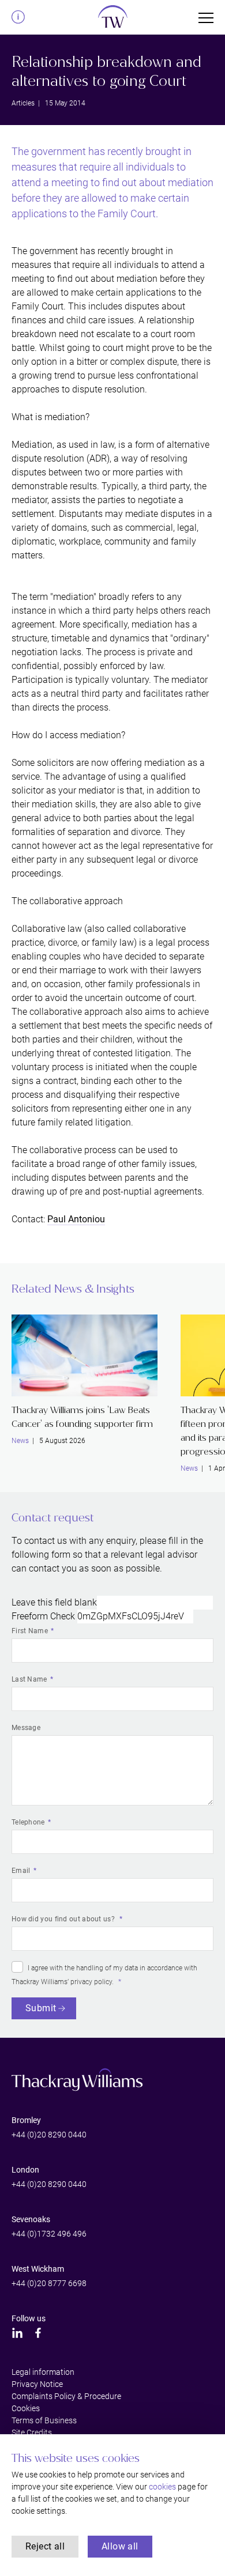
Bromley (26, 2120)
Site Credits (32, 2433)
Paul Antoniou (76, 1219)
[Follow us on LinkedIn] (17, 2333)
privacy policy (91, 1982)
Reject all (45, 2546)
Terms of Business (44, 2420)
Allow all (120, 2546)
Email (21, 1871)
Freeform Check (43, 1616)
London (25, 2170)
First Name (30, 1631)
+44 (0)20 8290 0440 (49, 2135)
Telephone (28, 1822)
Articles (23, 103)
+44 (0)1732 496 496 (49, 2234)
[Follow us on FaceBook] (38, 2333)
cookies (162, 2487)
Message (26, 1728)
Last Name (29, 1679)
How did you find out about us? (64, 1919)
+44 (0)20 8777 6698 (49, 2283)
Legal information (43, 2372)
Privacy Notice (37, 2384)
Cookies (26, 2408)
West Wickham (38, 2269)
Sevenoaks (31, 2219)
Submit (41, 2008)
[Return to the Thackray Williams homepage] (112, 20)
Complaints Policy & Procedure (66, 2396)
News (20, 1441)
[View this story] (85, 1355)
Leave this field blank (54, 1602)
